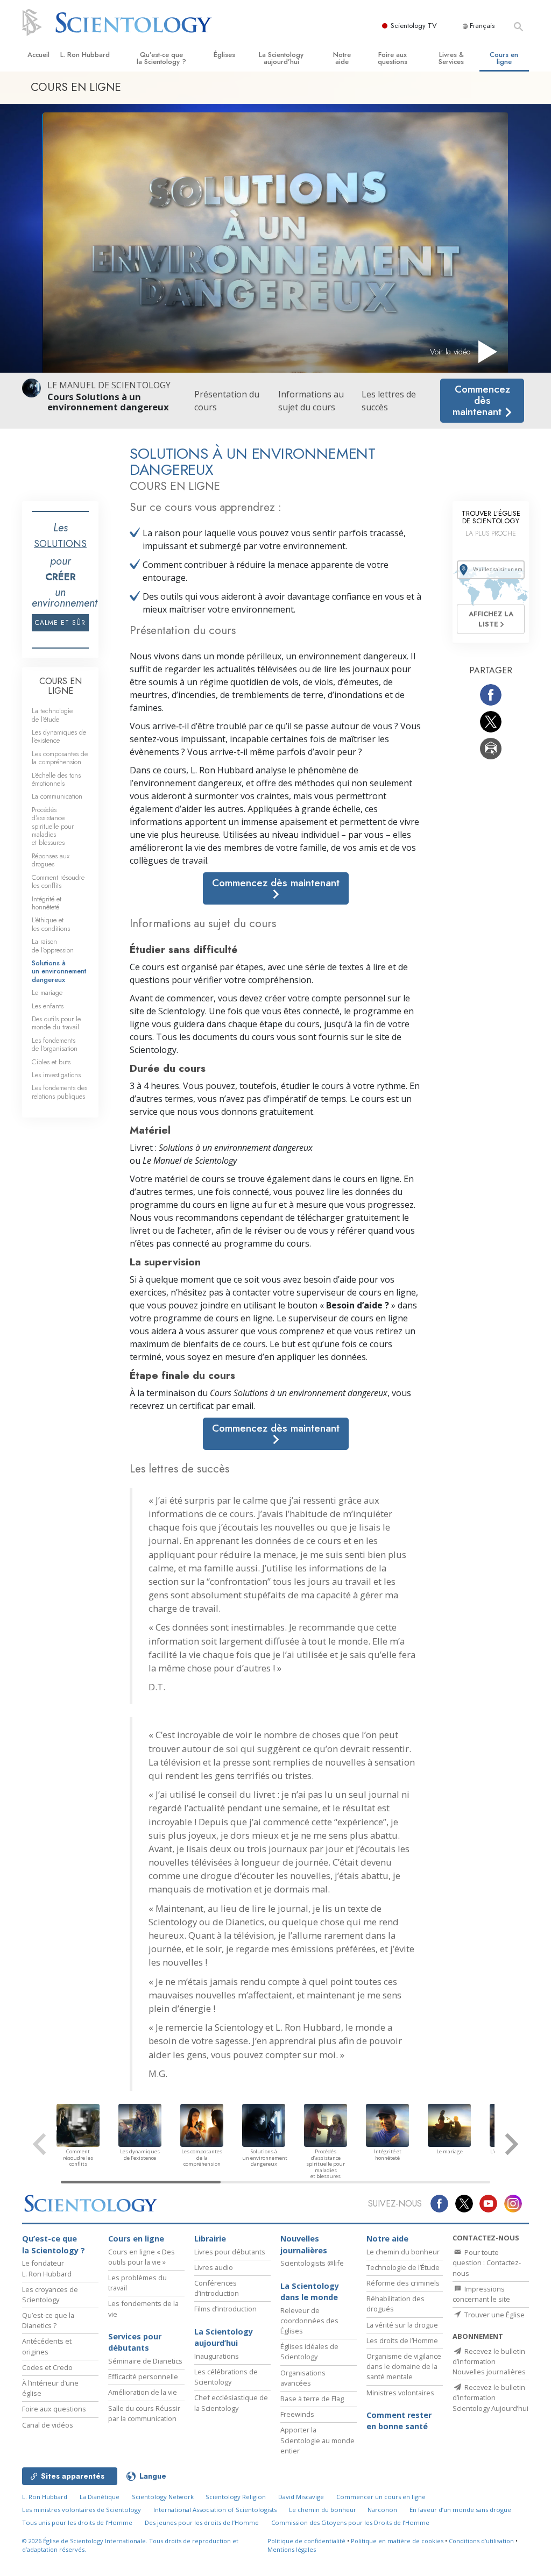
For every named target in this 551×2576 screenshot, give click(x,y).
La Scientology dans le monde (310, 2292)
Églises (224, 55)
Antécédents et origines (47, 2346)
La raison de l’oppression (53, 945)
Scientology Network (163, 2497)
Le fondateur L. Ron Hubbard (47, 2268)
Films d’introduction (225, 2309)
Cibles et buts (51, 1062)
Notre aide (342, 58)
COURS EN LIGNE (61, 686)
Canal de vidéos (48, 2425)
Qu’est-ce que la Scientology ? (161, 58)
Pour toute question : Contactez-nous (487, 2262)
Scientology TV (414, 26)
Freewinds (297, 2414)
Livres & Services (451, 58)
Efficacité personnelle (143, 2376)
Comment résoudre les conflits (58, 881)
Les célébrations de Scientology (226, 2377)
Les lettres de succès (389, 401)
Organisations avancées (303, 2378)
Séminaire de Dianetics (145, 2361)
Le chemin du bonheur (403, 2252)
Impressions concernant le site (481, 2294)
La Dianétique (100, 2497)
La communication (57, 796)
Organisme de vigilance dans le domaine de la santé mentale (404, 2366)
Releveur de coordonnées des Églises (309, 2321)
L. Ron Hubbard (85, 55)
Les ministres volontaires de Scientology (82, 2510)
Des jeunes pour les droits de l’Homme (202, 2522)
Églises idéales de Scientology (309, 2351)
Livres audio (214, 2267)
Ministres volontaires (400, 2393)
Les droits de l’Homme (402, 2340)
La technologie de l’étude (52, 715)
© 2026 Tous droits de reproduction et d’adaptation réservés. (130, 2545)
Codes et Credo (47, 2367)
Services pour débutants (135, 2342)
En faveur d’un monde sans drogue (460, 2510)
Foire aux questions (393, 58)
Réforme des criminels (403, 2283)
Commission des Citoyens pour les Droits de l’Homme (350, 2522)
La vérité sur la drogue (402, 2325)
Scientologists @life (312, 2263)
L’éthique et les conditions (51, 924)
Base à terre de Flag (312, 2399)
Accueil (38, 55)
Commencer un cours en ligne (381, 2497)
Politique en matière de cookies (397, 2541)
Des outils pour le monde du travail (56, 1023)
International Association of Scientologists (215, 2510)
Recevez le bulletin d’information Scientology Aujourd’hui (490, 2397)
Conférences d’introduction (217, 2288)
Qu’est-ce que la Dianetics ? (48, 2320)
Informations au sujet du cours (311, 401)
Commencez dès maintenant (481, 400)
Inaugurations (217, 2356)
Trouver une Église (494, 2315)
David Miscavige (301, 2497)
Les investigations (56, 1075)
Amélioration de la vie (143, 2392)
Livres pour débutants (230, 2252)
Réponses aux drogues (51, 860)
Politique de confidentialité (306, 2541)
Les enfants (48, 1006)
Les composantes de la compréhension (60, 758)
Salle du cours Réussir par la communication (144, 2413)
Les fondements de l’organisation (55, 1044)
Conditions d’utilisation (481, 2541)
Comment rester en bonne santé (399, 2421)
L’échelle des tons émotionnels (56, 779)
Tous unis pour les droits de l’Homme (77, 2522)
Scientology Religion (236, 2497)
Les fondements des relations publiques (59, 1092)
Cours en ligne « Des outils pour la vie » (142, 2257)
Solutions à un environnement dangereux (59, 971)
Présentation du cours (227, 401)
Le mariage (47, 992)
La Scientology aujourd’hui (281, 58)
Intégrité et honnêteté (47, 903)
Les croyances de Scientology (50, 2294)
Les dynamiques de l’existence (59, 736)
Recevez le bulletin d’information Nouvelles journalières (489, 2361)
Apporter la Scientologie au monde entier (317, 2440)
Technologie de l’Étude (403, 2267)
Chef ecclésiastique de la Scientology (231, 2403)
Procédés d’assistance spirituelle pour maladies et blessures (53, 826)
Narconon (382, 2510)
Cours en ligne (504, 58)
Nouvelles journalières (304, 2244)
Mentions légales (292, 2549)
